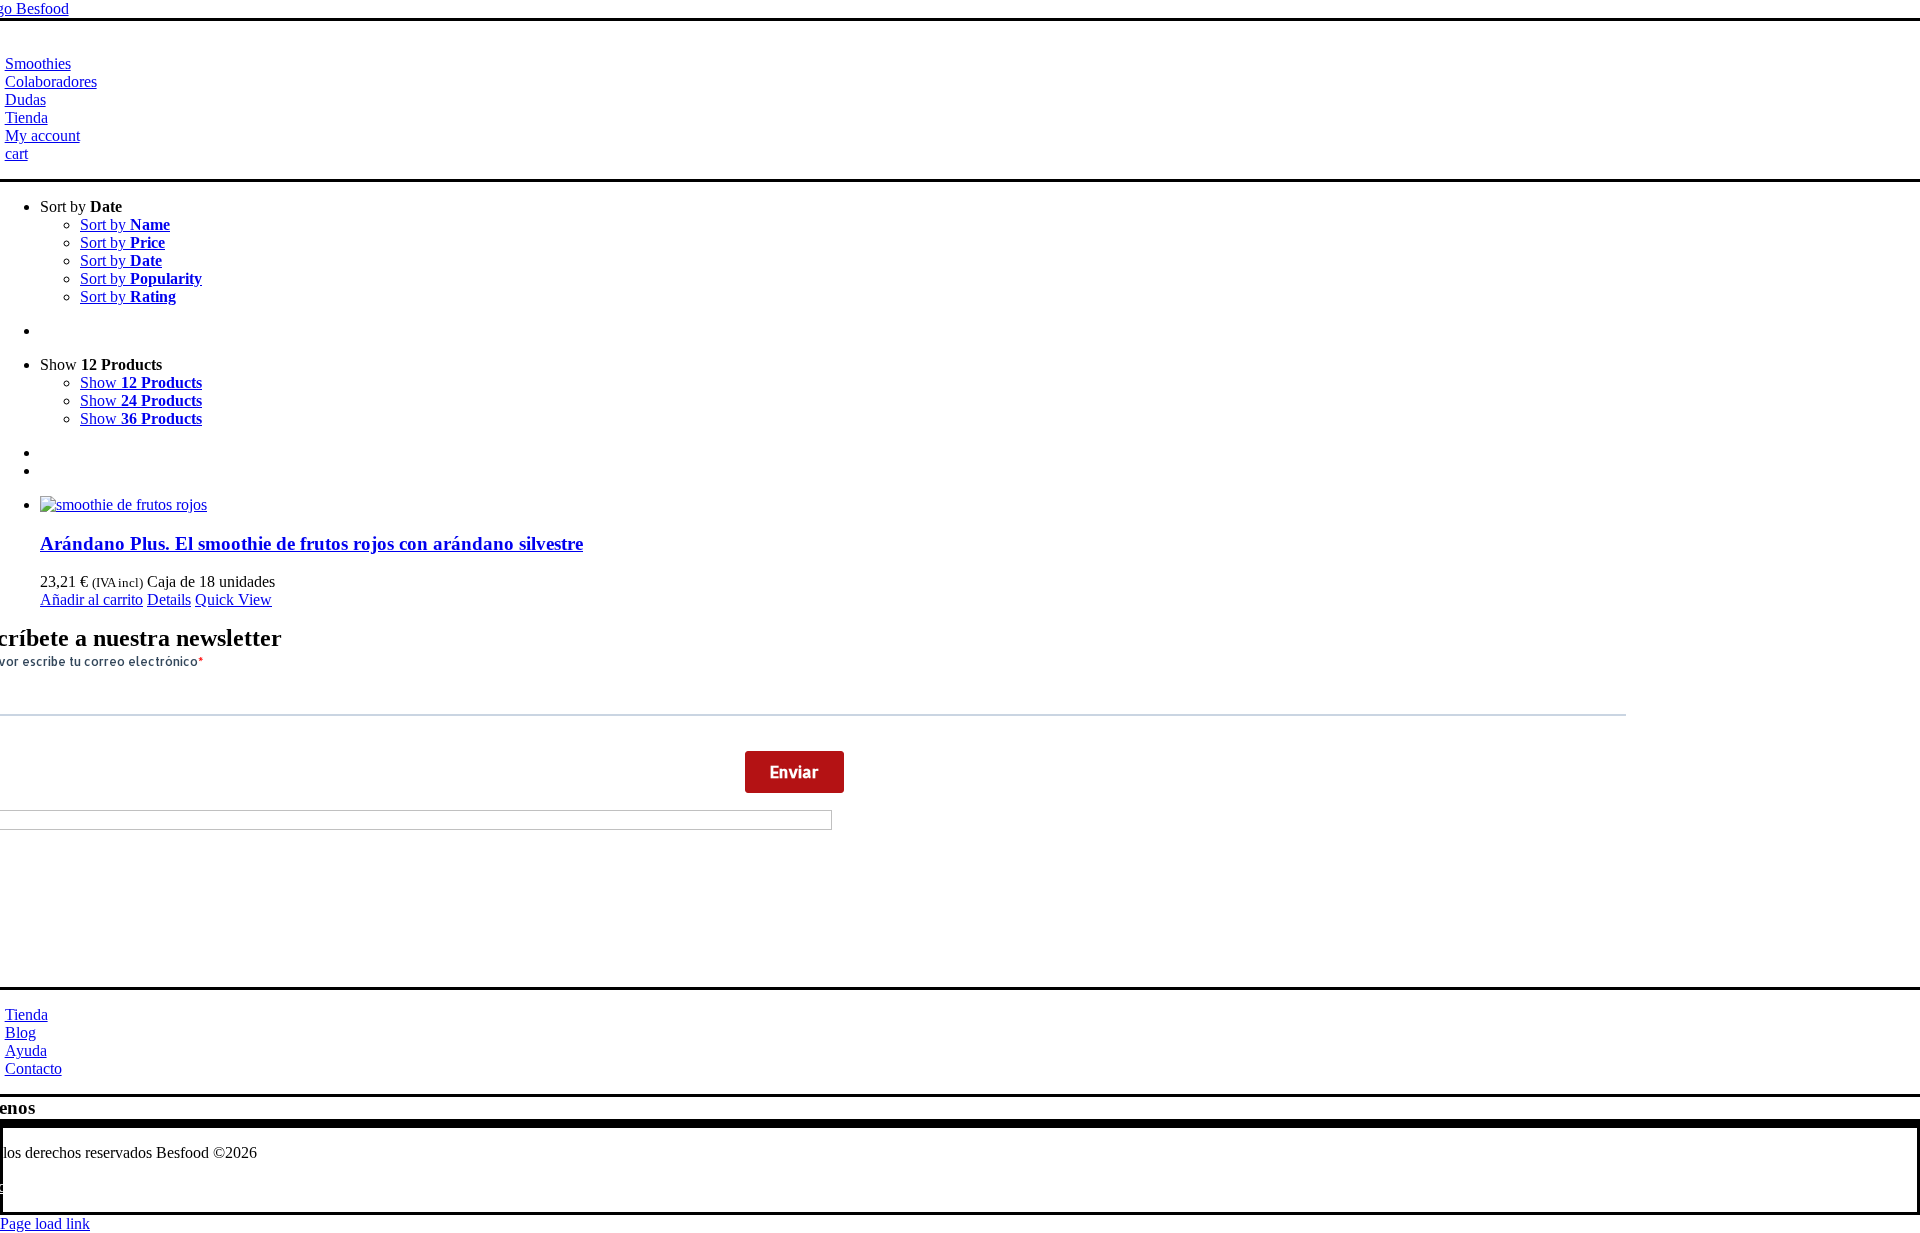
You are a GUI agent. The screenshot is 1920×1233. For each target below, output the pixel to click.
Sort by (125, 224)
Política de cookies (258, 1186)
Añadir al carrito (91, 599)
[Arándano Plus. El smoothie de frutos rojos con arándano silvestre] (980, 505)
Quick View (233, 599)
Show (141, 382)
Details (169, 599)
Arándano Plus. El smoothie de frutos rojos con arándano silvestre (311, 543)
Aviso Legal (148, 1186)
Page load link (45, 1223)
